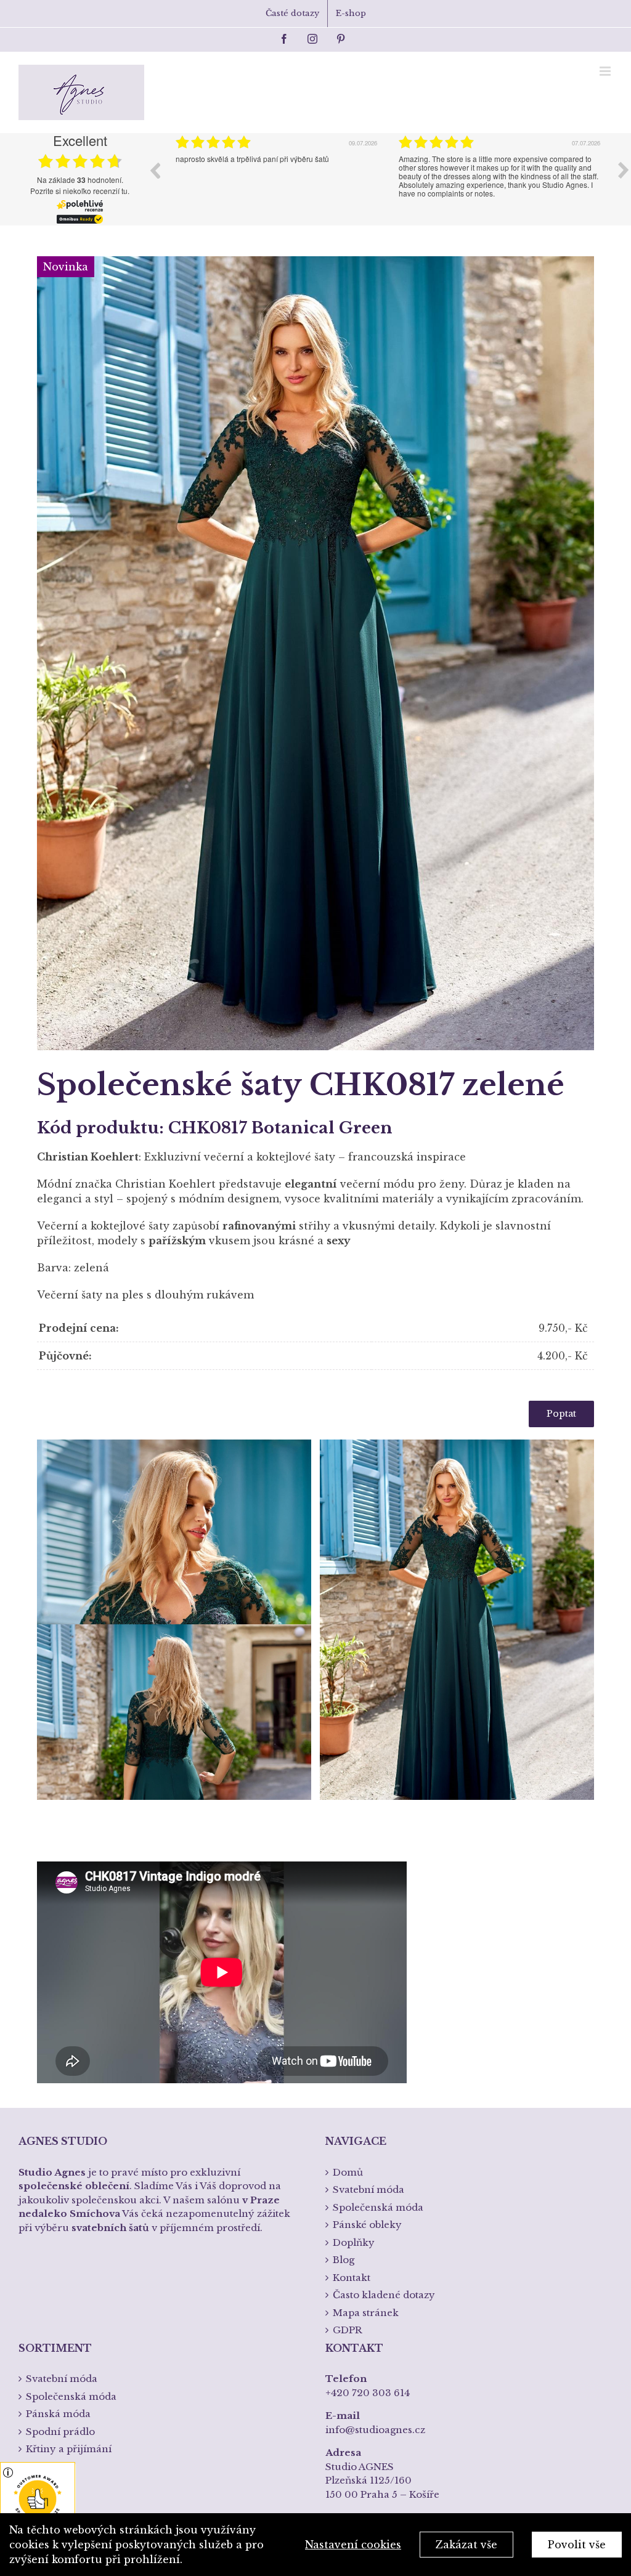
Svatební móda (368, 2189)
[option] (278, 179)
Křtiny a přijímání (69, 2449)
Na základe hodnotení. (80, 180)
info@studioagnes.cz (375, 2430)
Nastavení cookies (353, 2545)
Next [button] (624, 170)
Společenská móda (378, 2207)
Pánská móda (58, 2414)
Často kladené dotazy (384, 2295)
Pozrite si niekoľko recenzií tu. (80, 191)
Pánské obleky (367, 2225)
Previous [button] (155, 170)
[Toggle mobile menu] (606, 71)
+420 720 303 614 (368, 2393)
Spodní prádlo (60, 2432)
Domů (348, 2172)
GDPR (348, 2330)
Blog (344, 2260)
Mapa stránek (366, 2313)
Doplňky (354, 2242)
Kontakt (352, 2278)
